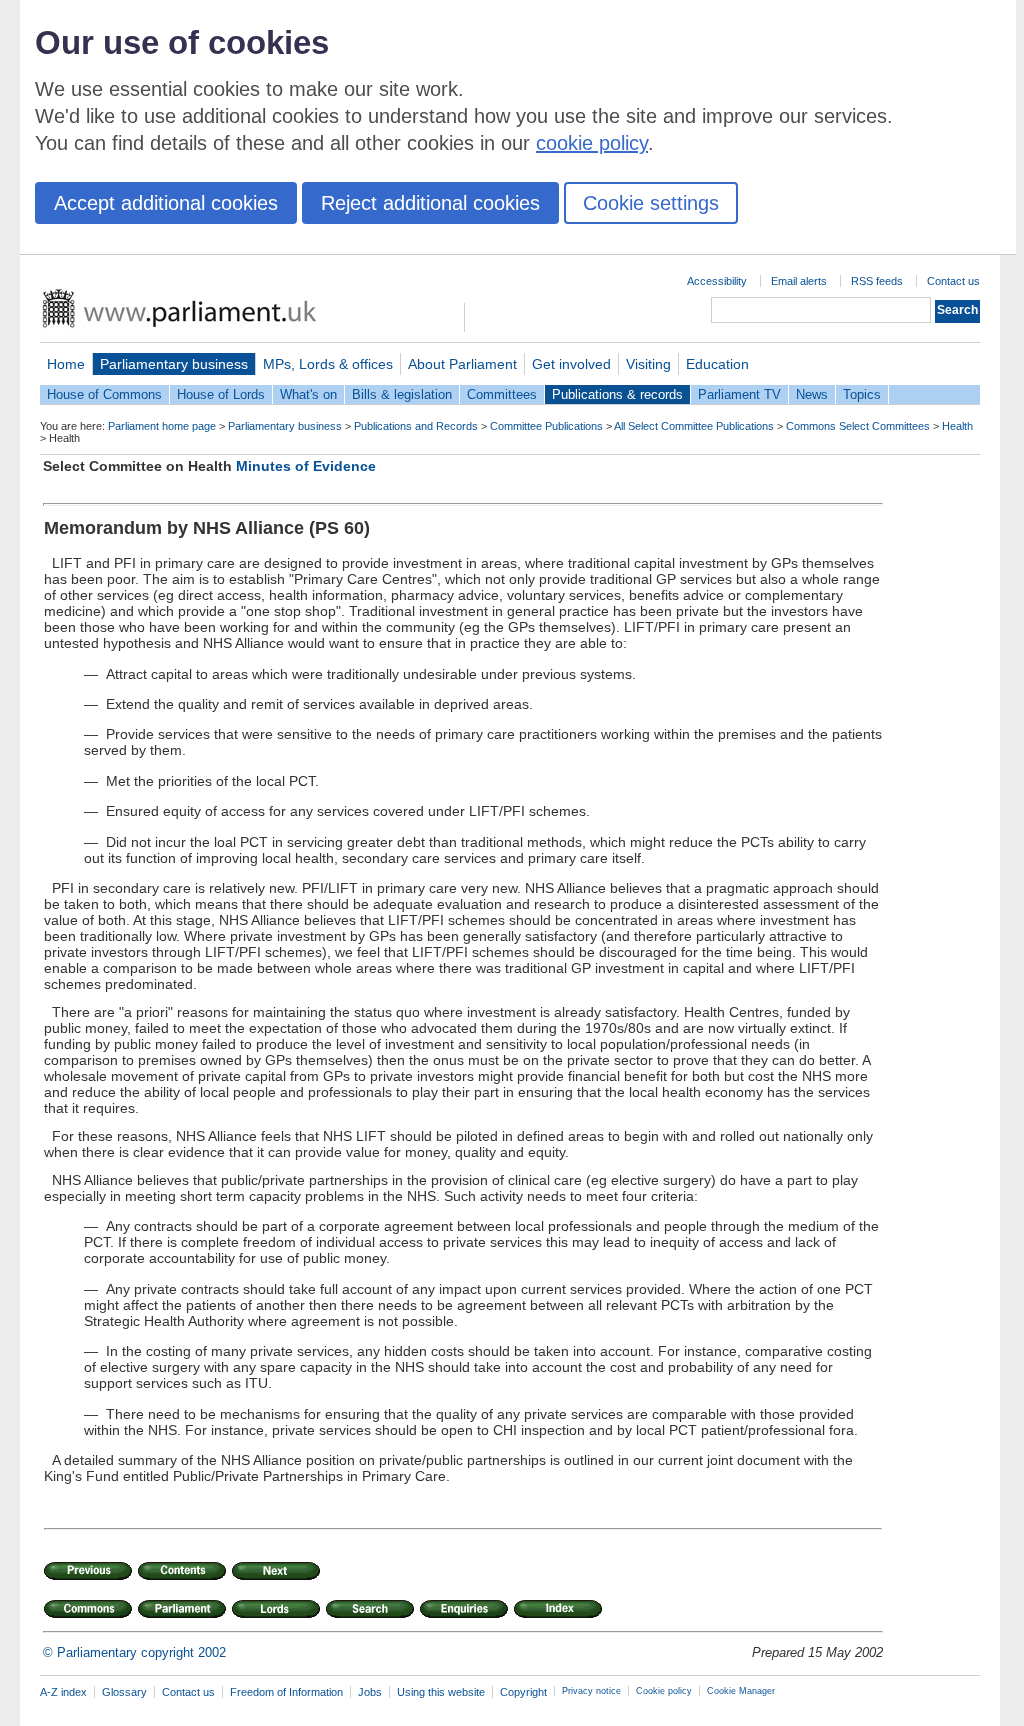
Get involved (571, 364)
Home (66, 364)
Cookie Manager (741, 1691)
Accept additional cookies (166, 203)
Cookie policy (664, 1691)
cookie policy (592, 143)
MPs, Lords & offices (328, 364)
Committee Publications (546, 426)
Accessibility (717, 281)
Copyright (523, 1692)
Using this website (441, 1692)
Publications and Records (416, 426)
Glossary (124, 1692)
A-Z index (63, 1692)
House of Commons (104, 394)
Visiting (648, 364)
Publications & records (617, 394)
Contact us (953, 281)
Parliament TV (739, 394)
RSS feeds (877, 281)
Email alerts (799, 281)
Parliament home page (162, 426)
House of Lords (221, 394)
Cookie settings (651, 203)
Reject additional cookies (430, 203)
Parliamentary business (174, 364)
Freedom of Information (286, 1692)
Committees (502, 394)
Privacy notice (591, 1691)
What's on (308, 394)
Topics (862, 394)
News (812, 394)
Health (957, 426)
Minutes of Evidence (306, 466)
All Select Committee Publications (694, 426)
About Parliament (462, 364)
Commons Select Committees (858, 426)
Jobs (370, 1692)
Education (717, 364)
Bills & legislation (402, 394)
